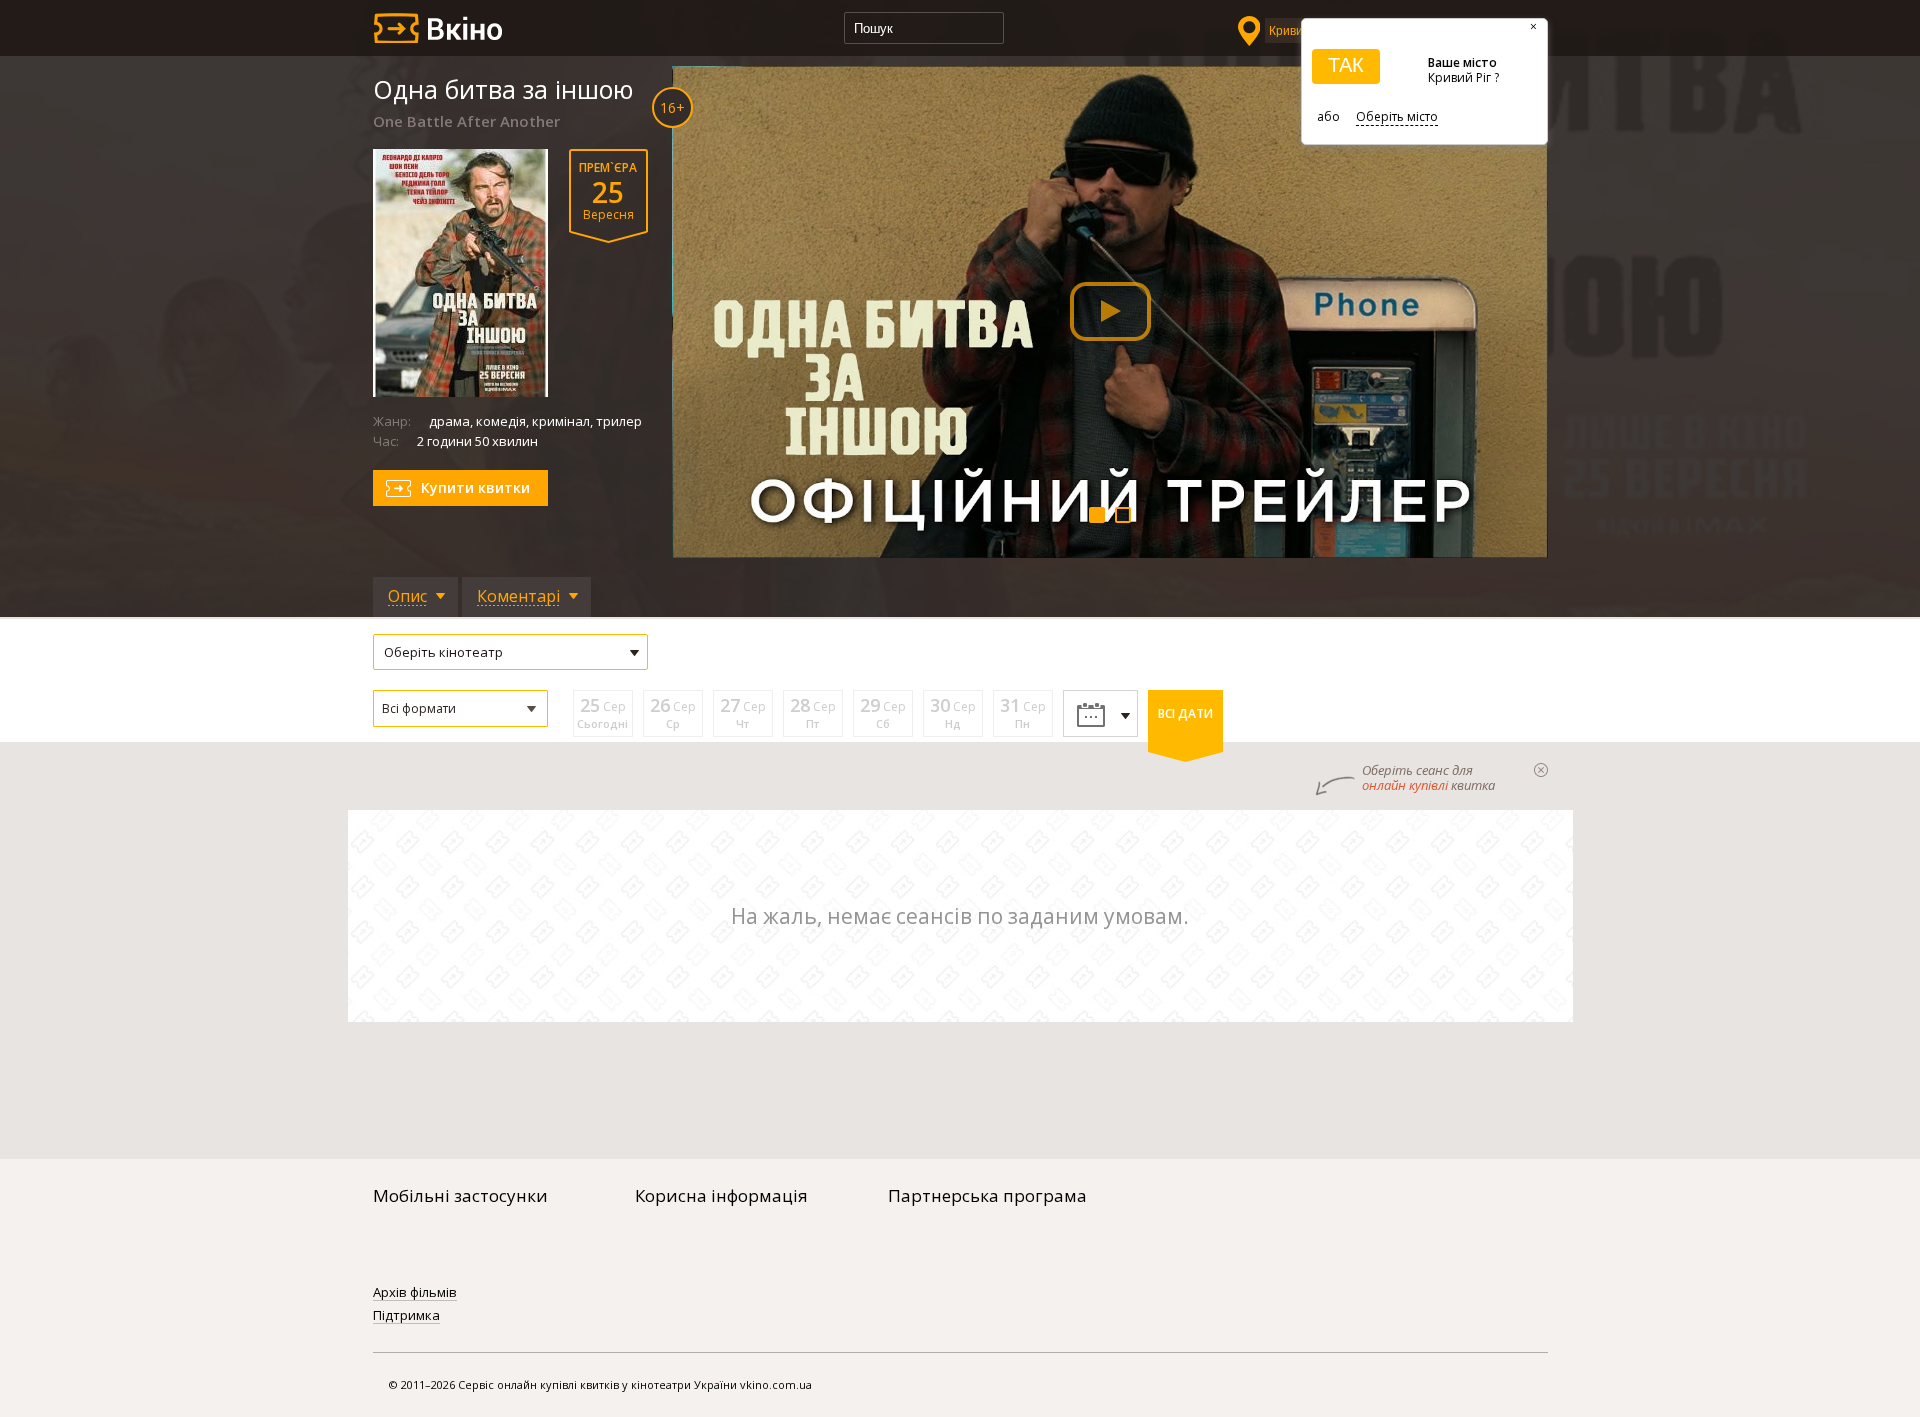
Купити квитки (475, 487)
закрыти (1541, 770)
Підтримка (406, 1316)
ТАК (1346, 65)
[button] (460, 708)
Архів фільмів (415, 1293)
